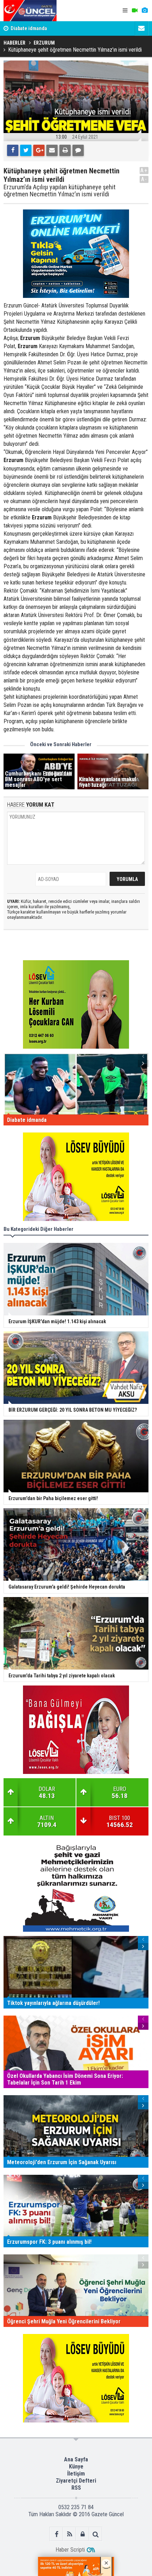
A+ (144, 170)
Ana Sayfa (76, 2459)
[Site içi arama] (96, 2534)
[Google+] (39, 150)
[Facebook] (13, 150)
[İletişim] (141, 28)
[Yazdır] (65, 150)
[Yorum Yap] (78, 150)
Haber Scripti (70, 2550)
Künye (76, 2466)
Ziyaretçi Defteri (76, 2481)
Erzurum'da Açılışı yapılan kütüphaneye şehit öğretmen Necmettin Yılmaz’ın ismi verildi (60, 191)
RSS (76, 2488)
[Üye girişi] (83, 2534)
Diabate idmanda (29, 28)
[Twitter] (26, 150)
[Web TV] (135, 11)
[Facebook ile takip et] (56, 2534)
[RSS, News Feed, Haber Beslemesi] (69, 2534)
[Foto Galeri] (145, 11)
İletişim (76, 2474)
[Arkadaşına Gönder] (52, 150)
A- (144, 179)
